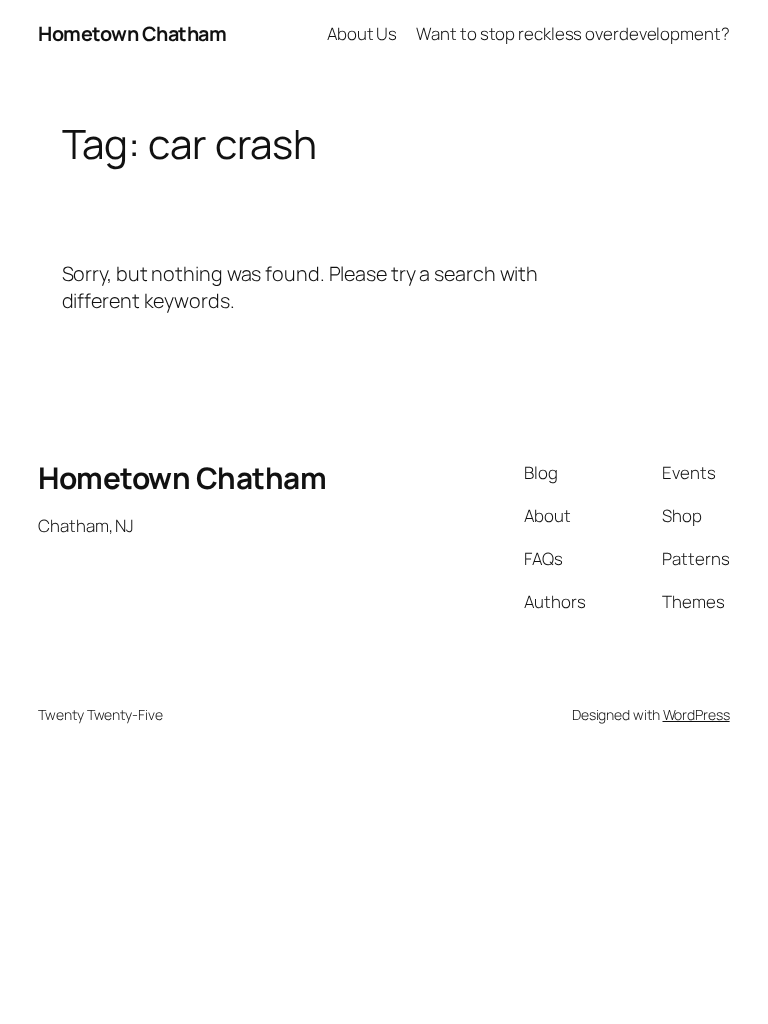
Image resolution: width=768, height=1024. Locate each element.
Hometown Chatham (132, 33)
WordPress (696, 714)
